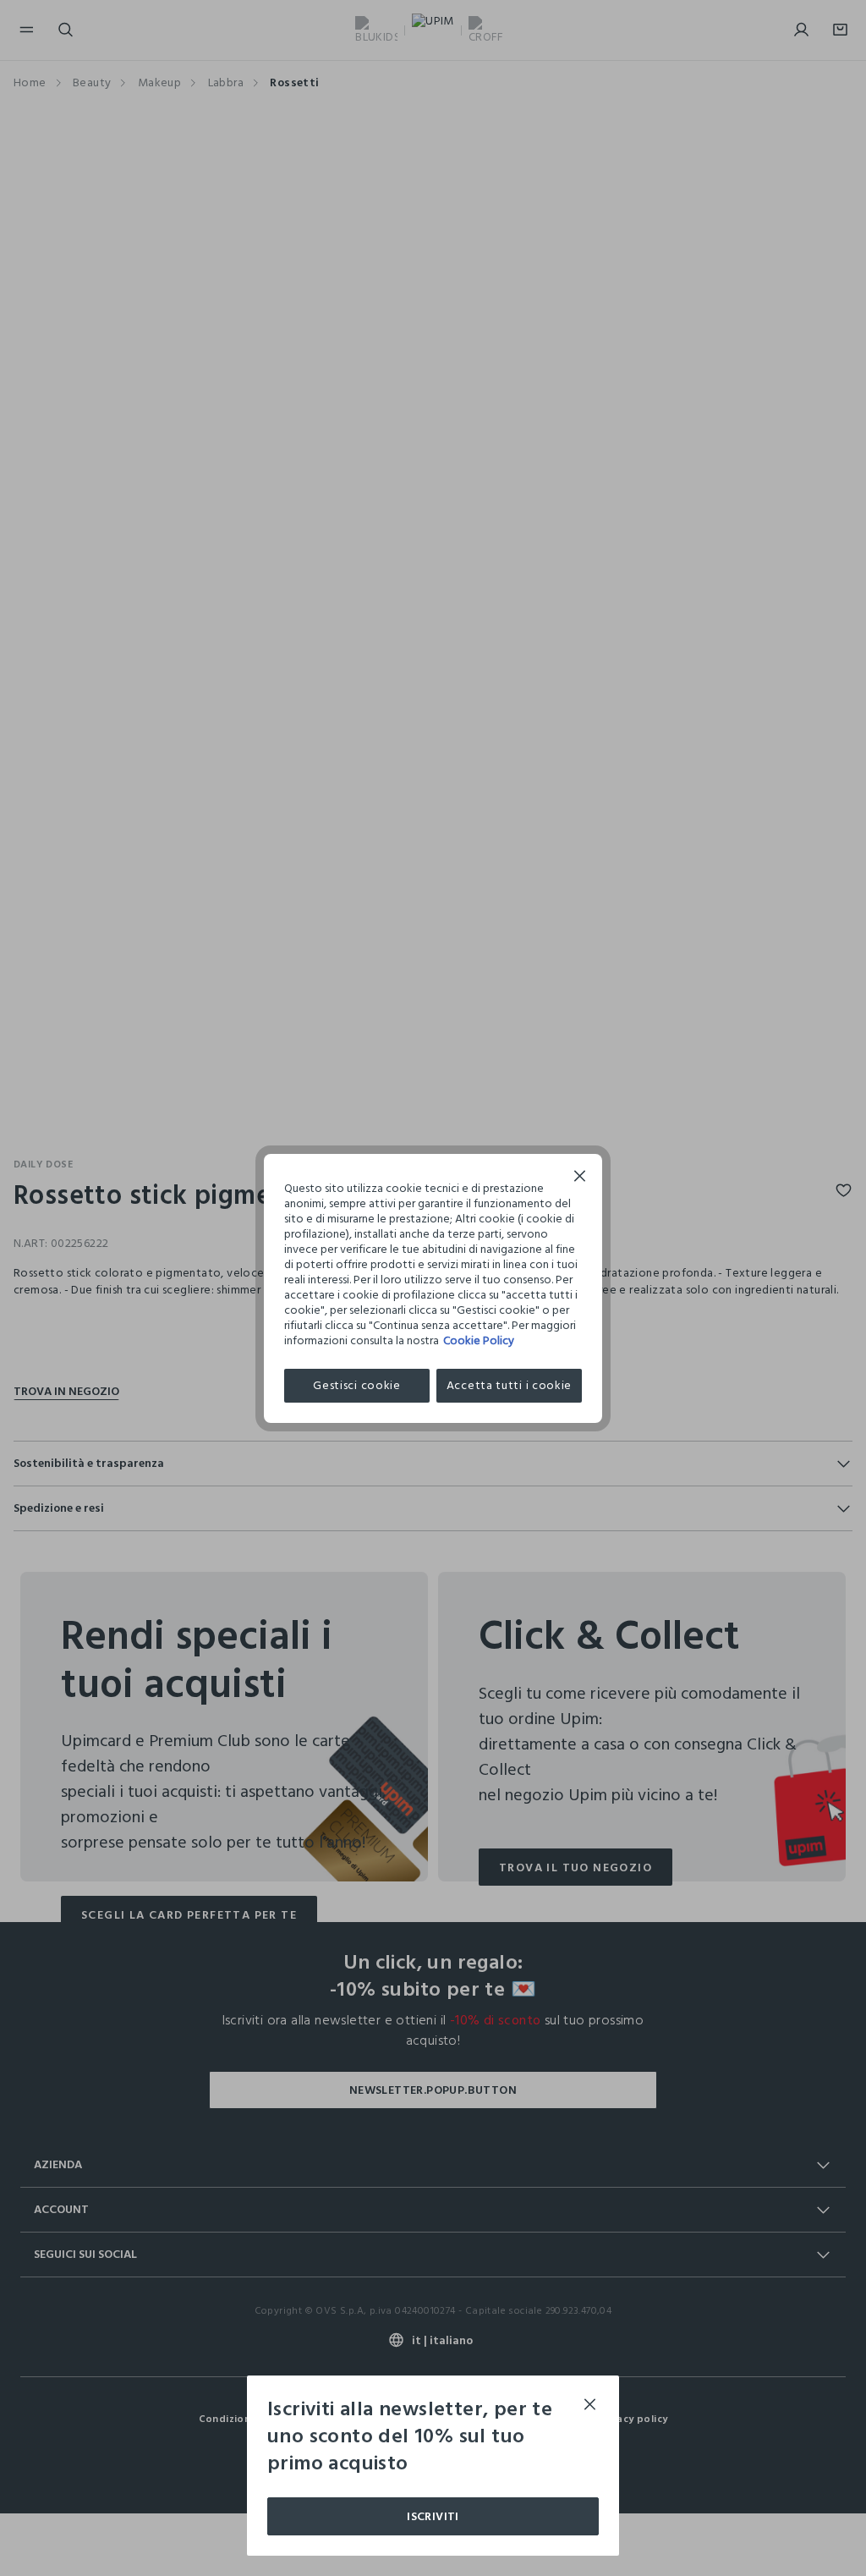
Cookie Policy (479, 1340)
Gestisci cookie (357, 1385)
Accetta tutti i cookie (509, 1385)
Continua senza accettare (580, 1178)
